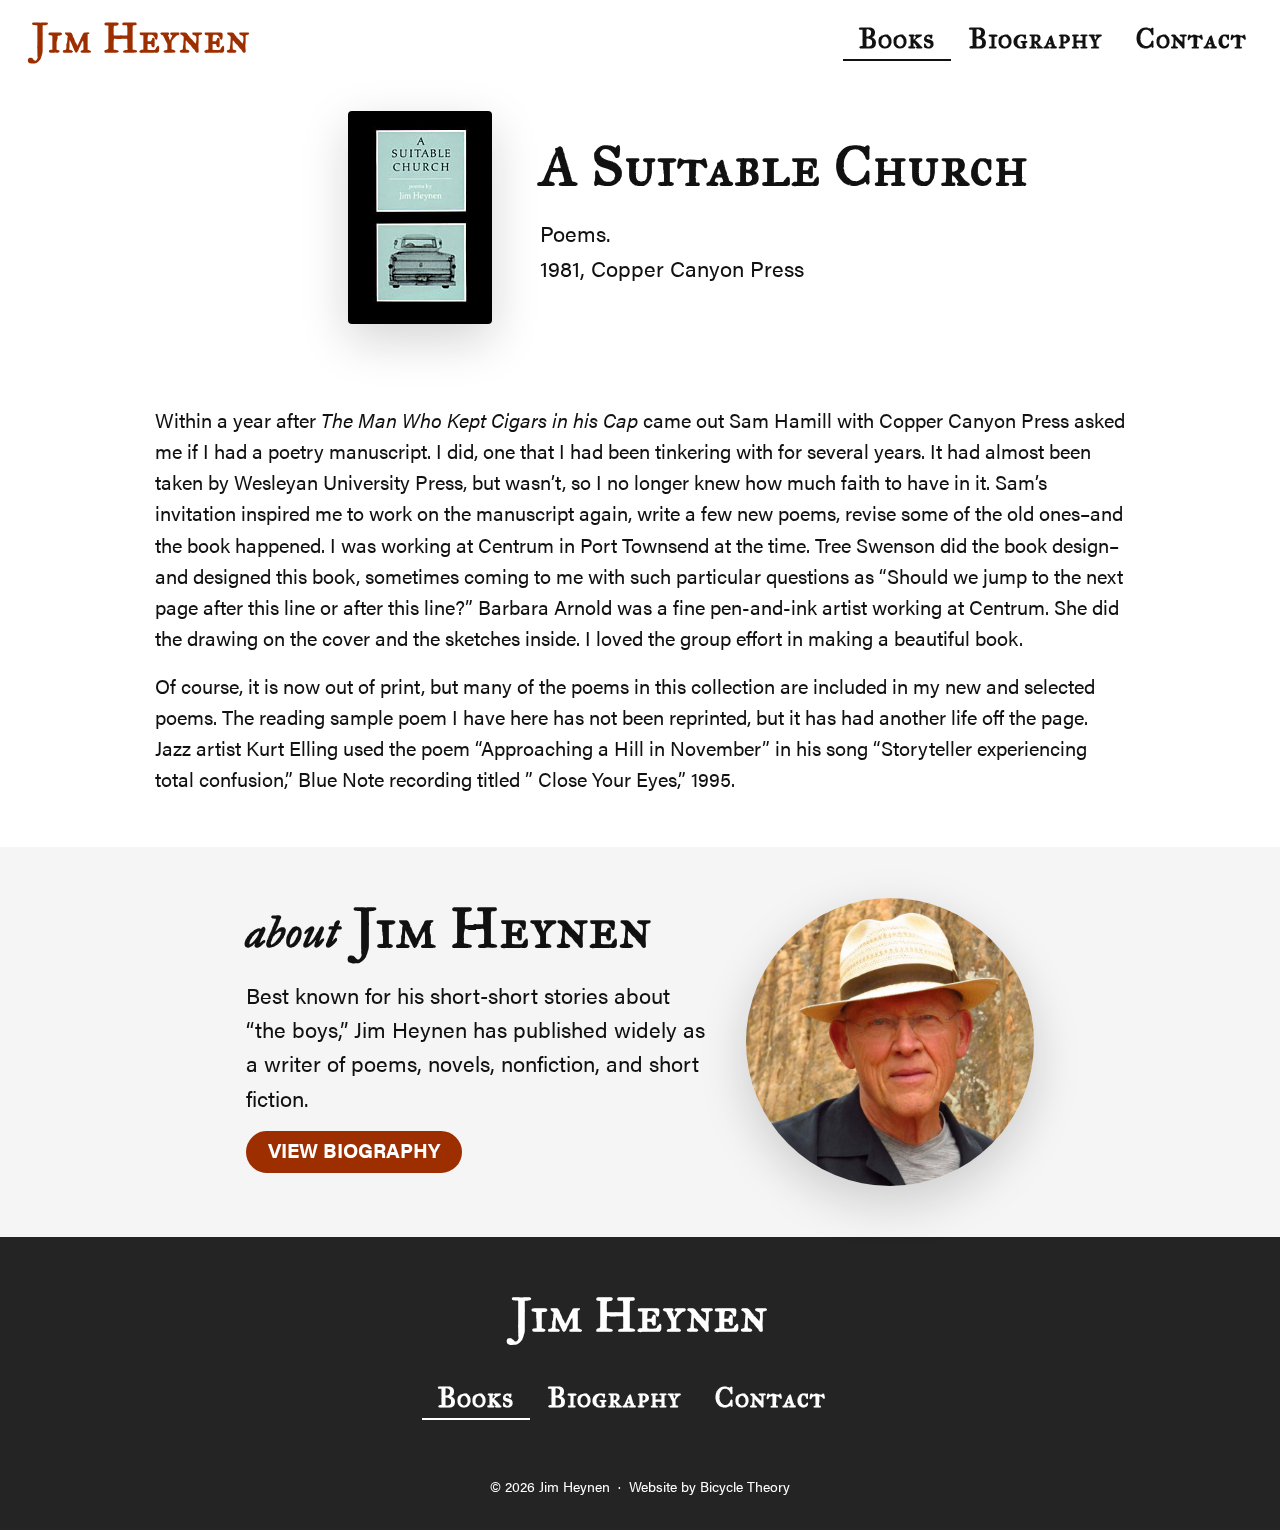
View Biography (354, 1149)
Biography (1035, 38)
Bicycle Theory (745, 1486)
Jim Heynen (141, 38)
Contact (1191, 38)
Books (897, 38)
